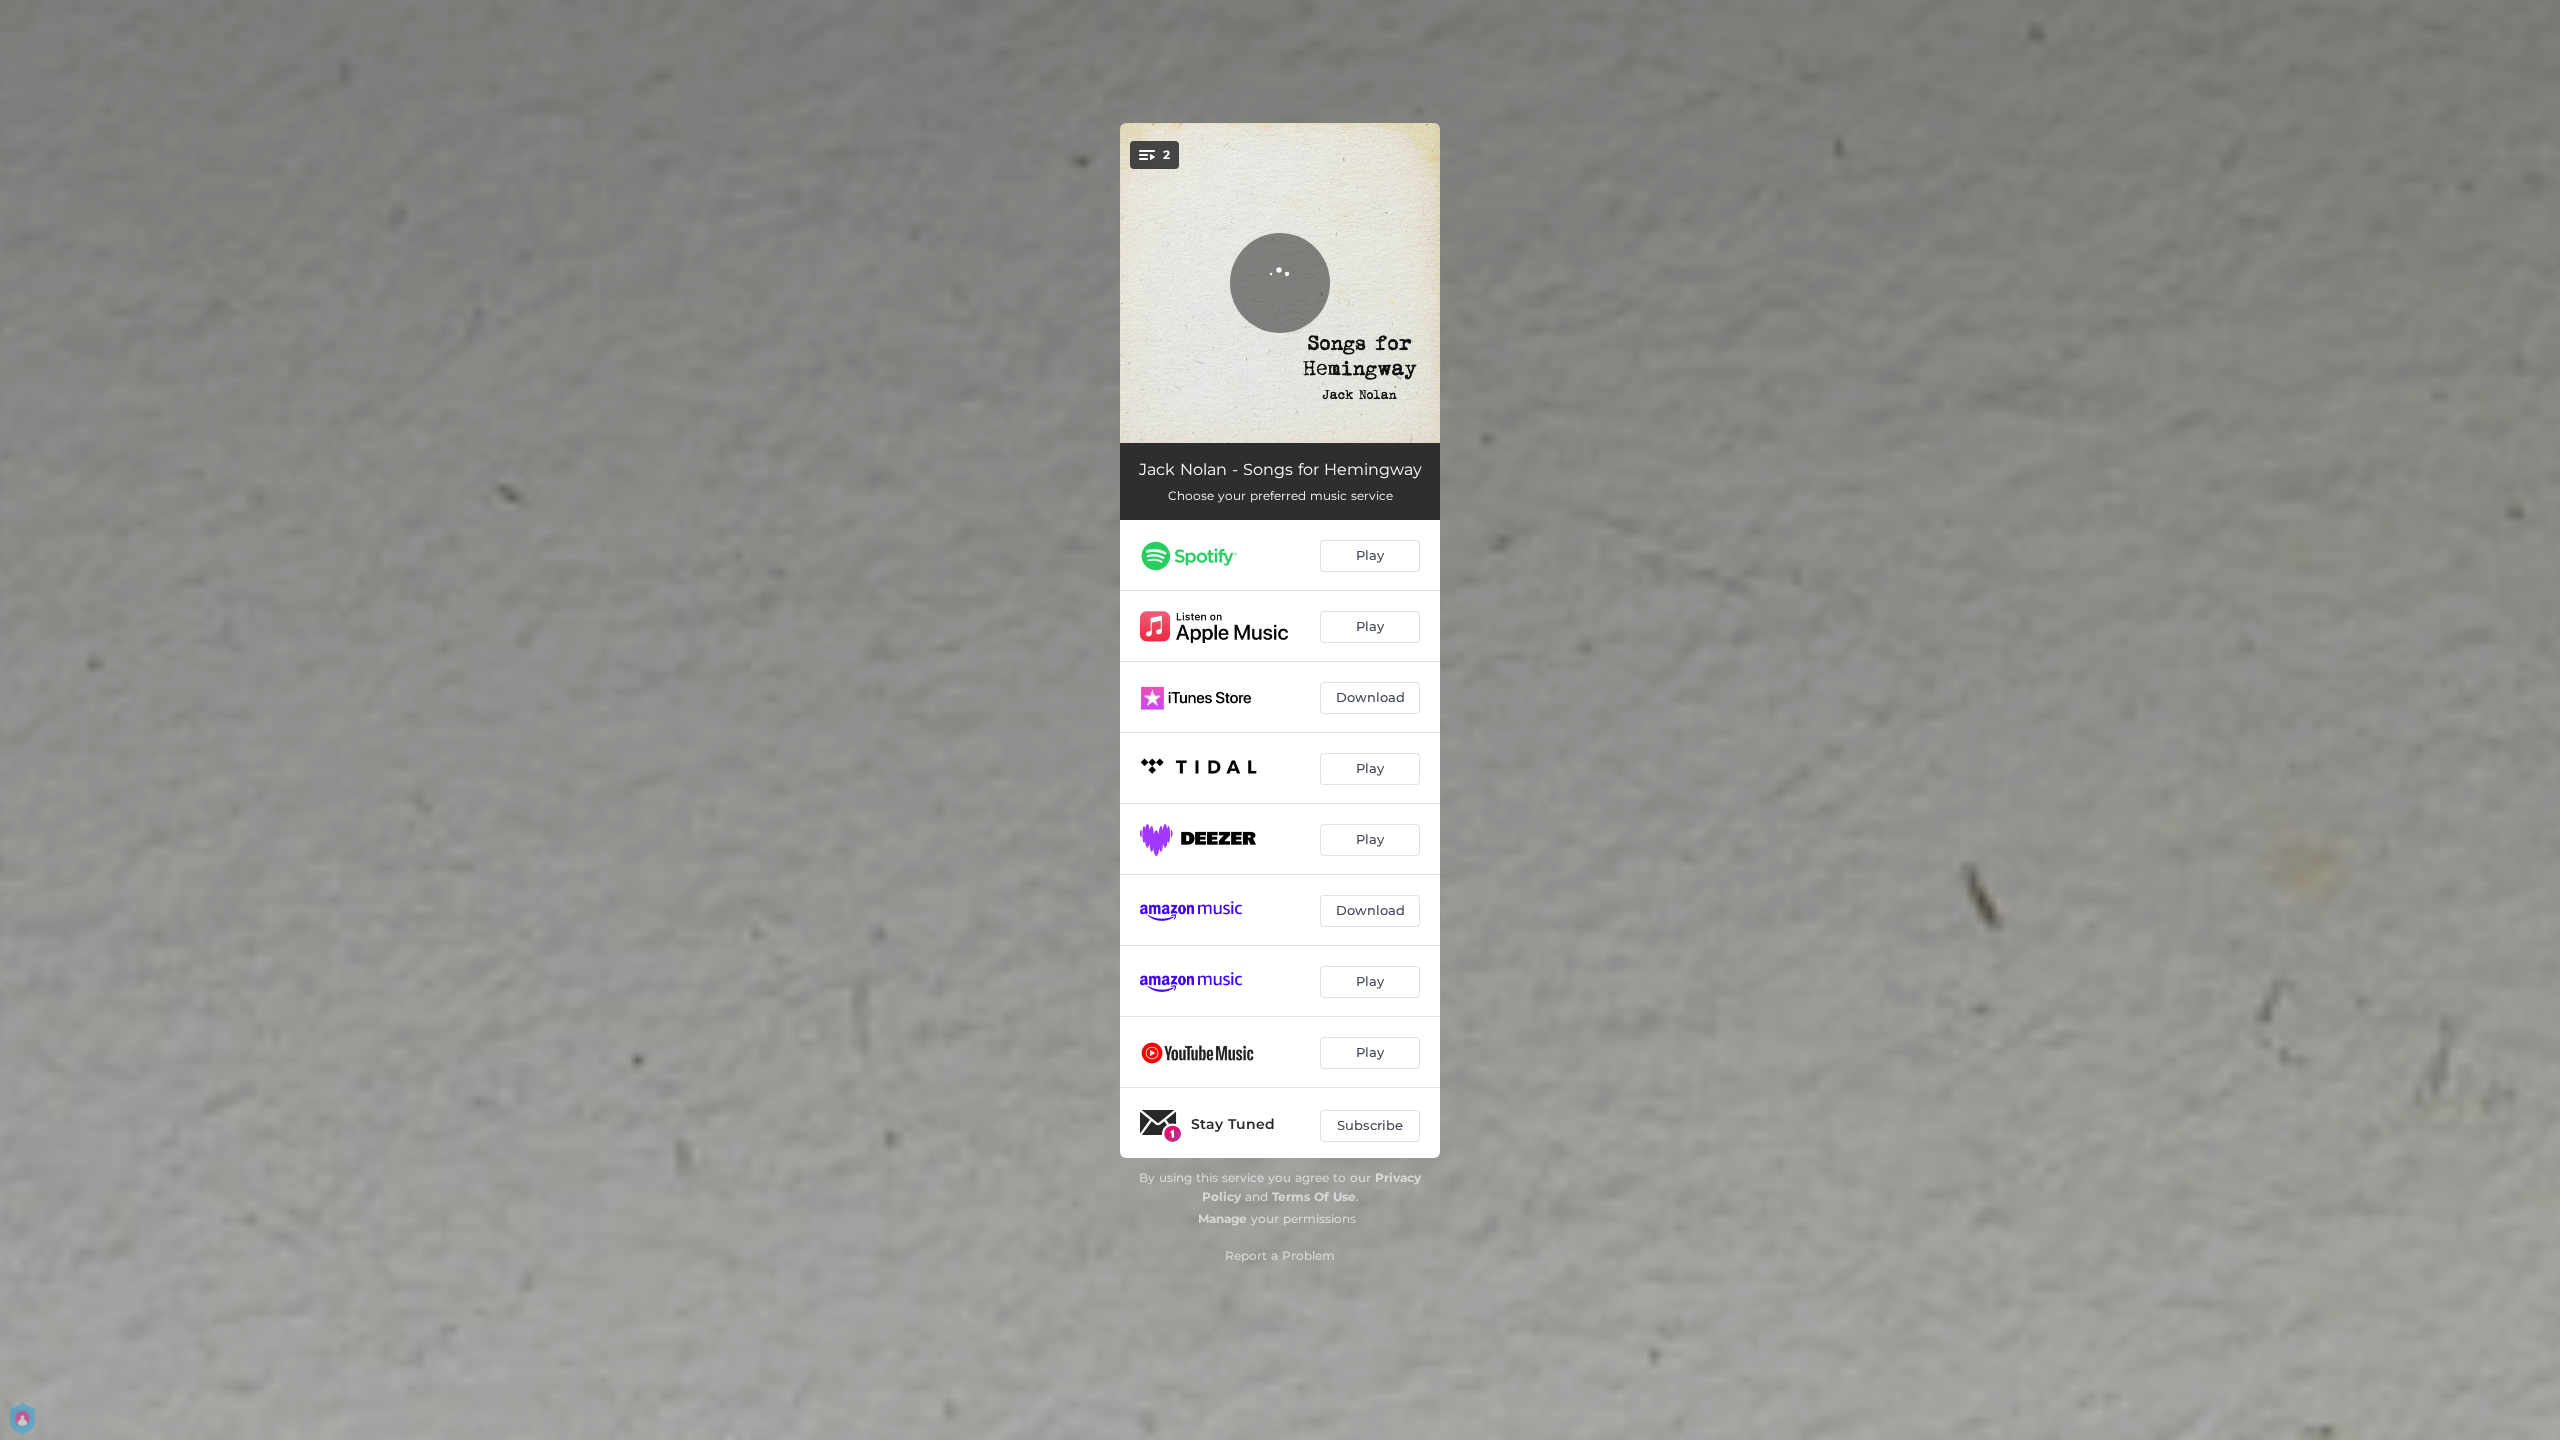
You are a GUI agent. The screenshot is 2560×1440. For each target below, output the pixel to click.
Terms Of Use (1314, 1196)
